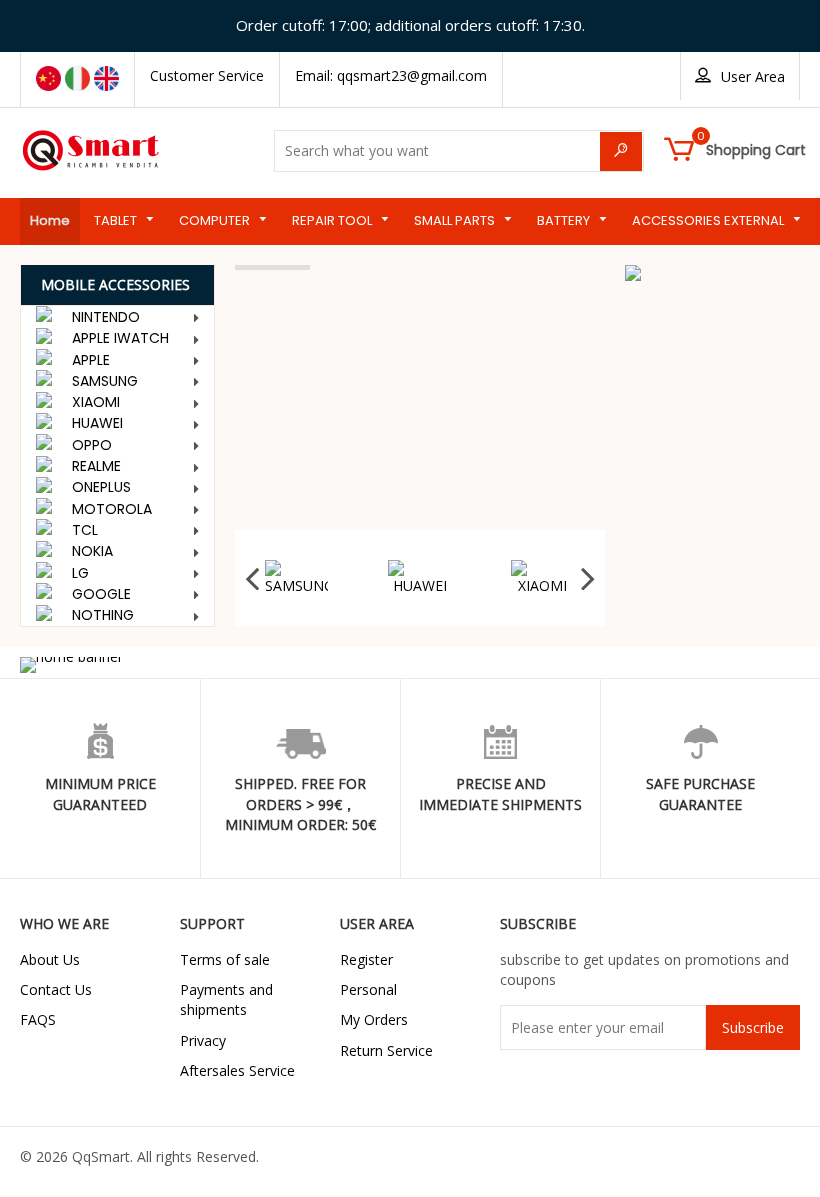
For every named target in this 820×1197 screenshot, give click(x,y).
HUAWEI (97, 423)
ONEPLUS (101, 487)
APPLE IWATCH (120, 338)
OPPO (92, 445)
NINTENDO (106, 317)
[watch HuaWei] (712, 303)
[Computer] (712, 328)
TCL (85, 530)
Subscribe (753, 1027)
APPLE (91, 360)
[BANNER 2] (712, 273)
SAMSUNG (105, 381)
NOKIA (92, 551)
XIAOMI (96, 402)
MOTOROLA (112, 509)
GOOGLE (101, 594)
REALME (96, 466)
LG (80, 573)
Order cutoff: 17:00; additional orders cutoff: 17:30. (410, 25)
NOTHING (103, 615)
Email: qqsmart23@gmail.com (391, 75)
